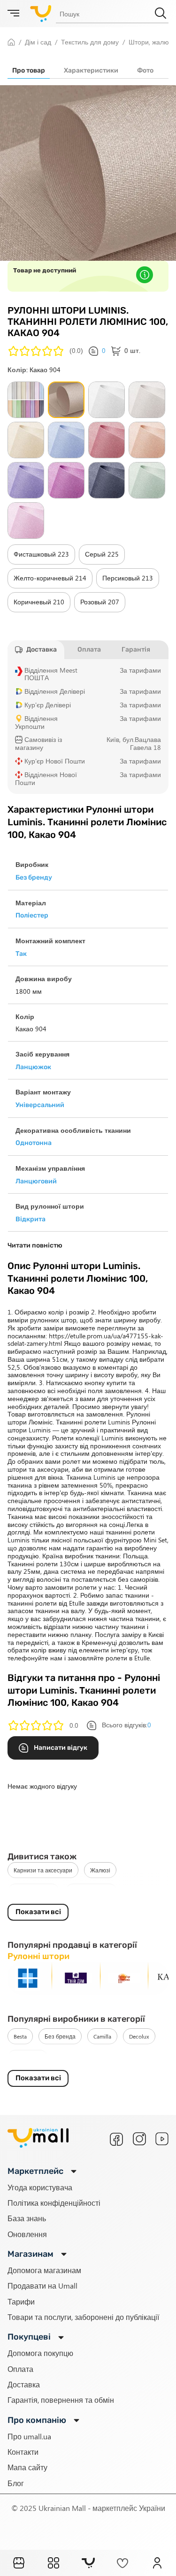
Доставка (24, 2384)
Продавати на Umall (42, 2286)
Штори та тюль (34, 1892)
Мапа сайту (27, 2467)
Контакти (23, 2452)
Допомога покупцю (40, 2353)
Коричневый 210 (39, 602)
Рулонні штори (91, 1892)
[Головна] (19, 2563)
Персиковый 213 (128, 578)
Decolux (139, 2036)
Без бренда (60, 2036)
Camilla (102, 2036)
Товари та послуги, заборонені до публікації (83, 2317)
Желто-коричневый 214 (50, 578)
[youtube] (162, 2139)
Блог (16, 2483)
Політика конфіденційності (54, 2203)
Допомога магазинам (44, 2270)
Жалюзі (100, 1870)
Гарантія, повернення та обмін (61, 2400)
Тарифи (21, 2301)
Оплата (20, 2369)
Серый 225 (102, 554)
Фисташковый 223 (41, 554)
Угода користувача (40, 2187)
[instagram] (139, 2139)
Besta (20, 2036)
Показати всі (38, 1912)
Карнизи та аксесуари (43, 1870)
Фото (145, 70)
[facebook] (116, 2139)
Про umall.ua (29, 2436)
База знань (27, 2218)
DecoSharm (28, 2058)
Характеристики (91, 70)
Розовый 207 (100, 602)
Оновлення (27, 2234)
